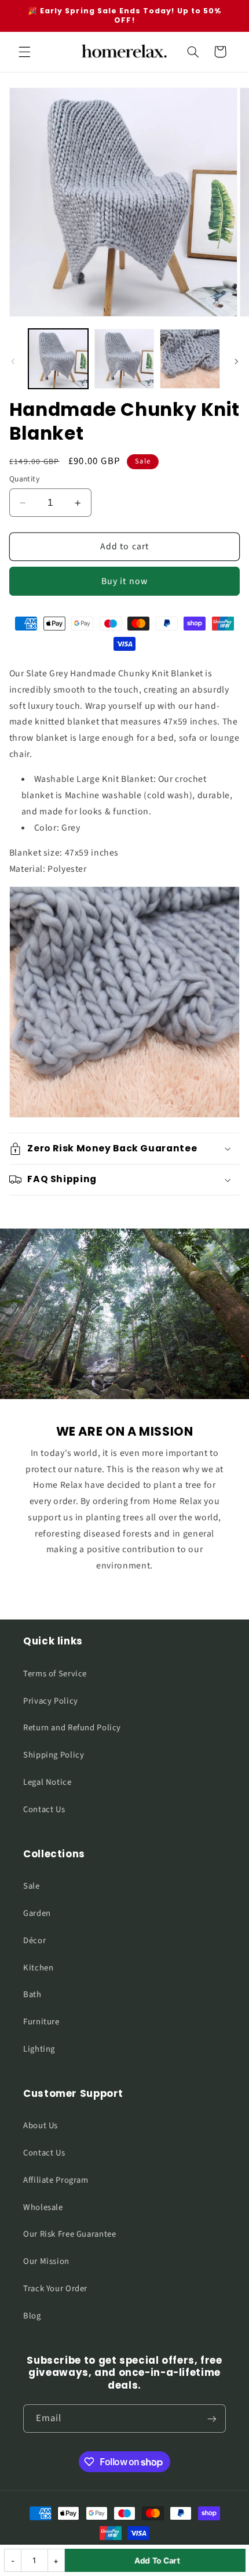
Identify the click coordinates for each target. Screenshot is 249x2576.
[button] (24, 52)
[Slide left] (13, 362)
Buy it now (124, 581)
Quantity (24, 479)
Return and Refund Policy (72, 1728)
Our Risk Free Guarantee (70, 2234)
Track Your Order (55, 2289)
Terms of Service (55, 1674)
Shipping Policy (54, 1755)
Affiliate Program (56, 2180)
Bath (32, 1995)
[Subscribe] (212, 2419)
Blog (32, 2316)
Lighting (39, 2049)
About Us (41, 2126)
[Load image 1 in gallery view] (58, 359)
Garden (37, 1913)
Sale (32, 1886)
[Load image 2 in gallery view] (124, 359)
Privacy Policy (51, 1701)
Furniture (41, 2022)
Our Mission (46, 2261)
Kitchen (38, 1968)
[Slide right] (236, 362)
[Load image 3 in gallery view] (190, 359)
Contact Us (44, 1809)
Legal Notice (47, 1782)
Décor (34, 1941)
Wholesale (43, 2207)
